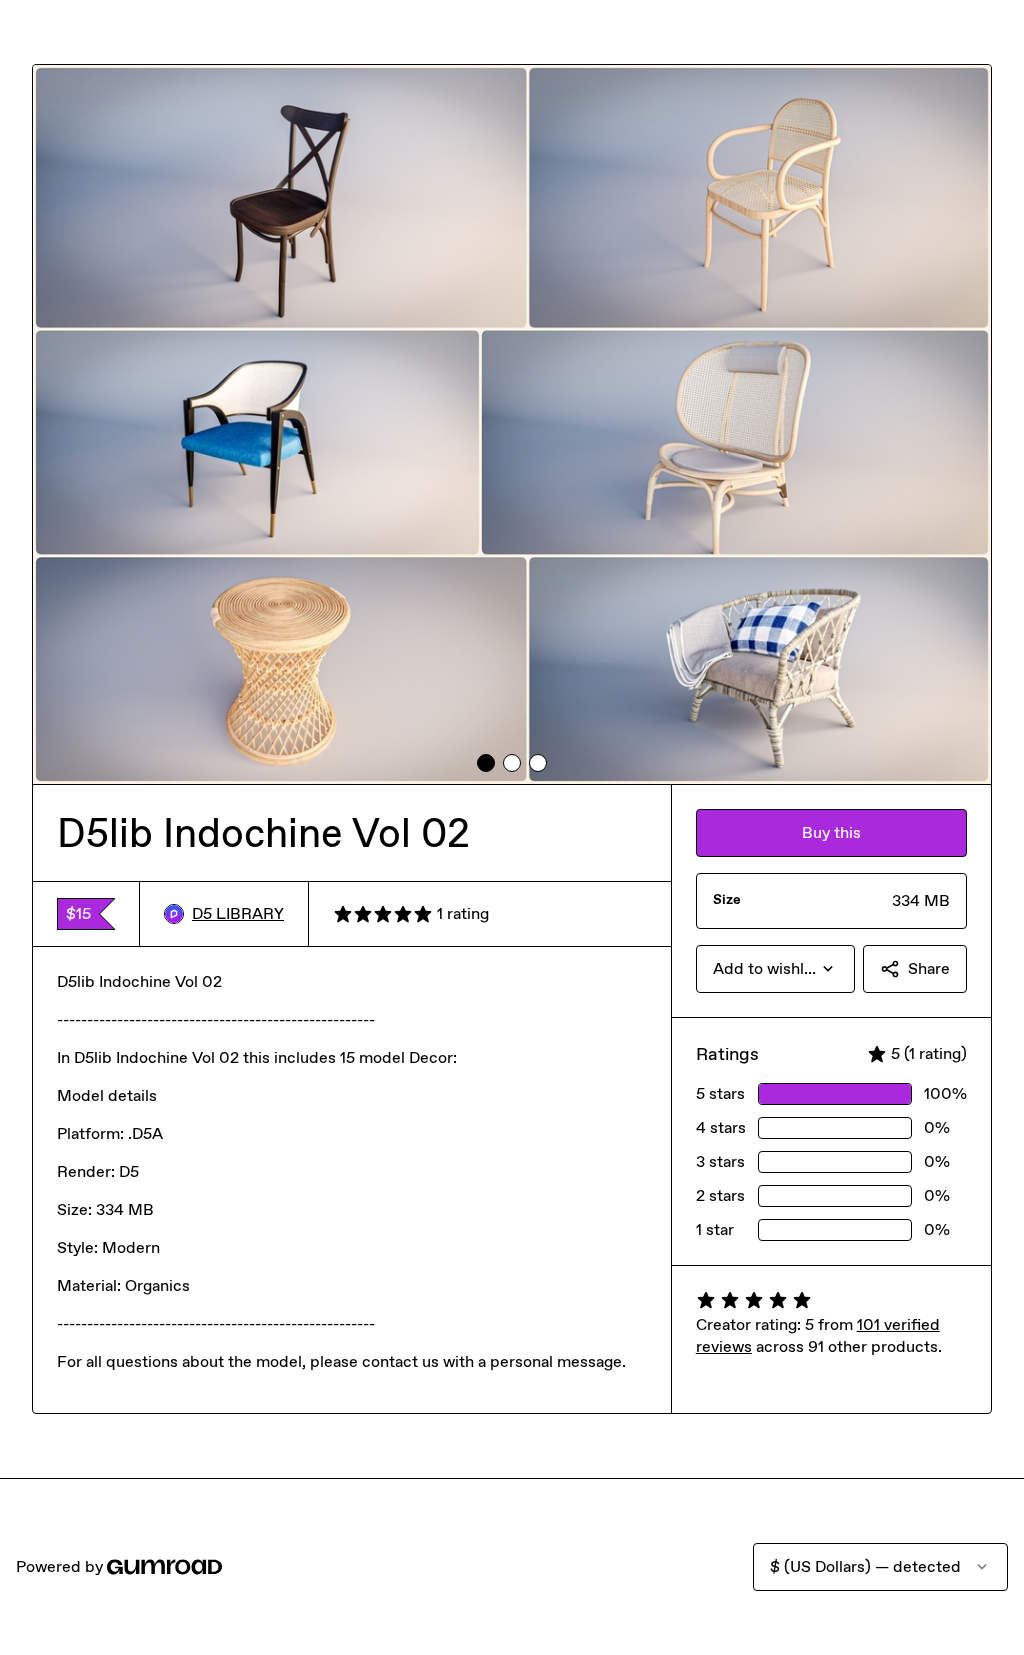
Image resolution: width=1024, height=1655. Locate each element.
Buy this (831, 832)
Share (929, 968)
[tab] (486, 763)
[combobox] (775, 969)
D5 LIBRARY (238, 913)
